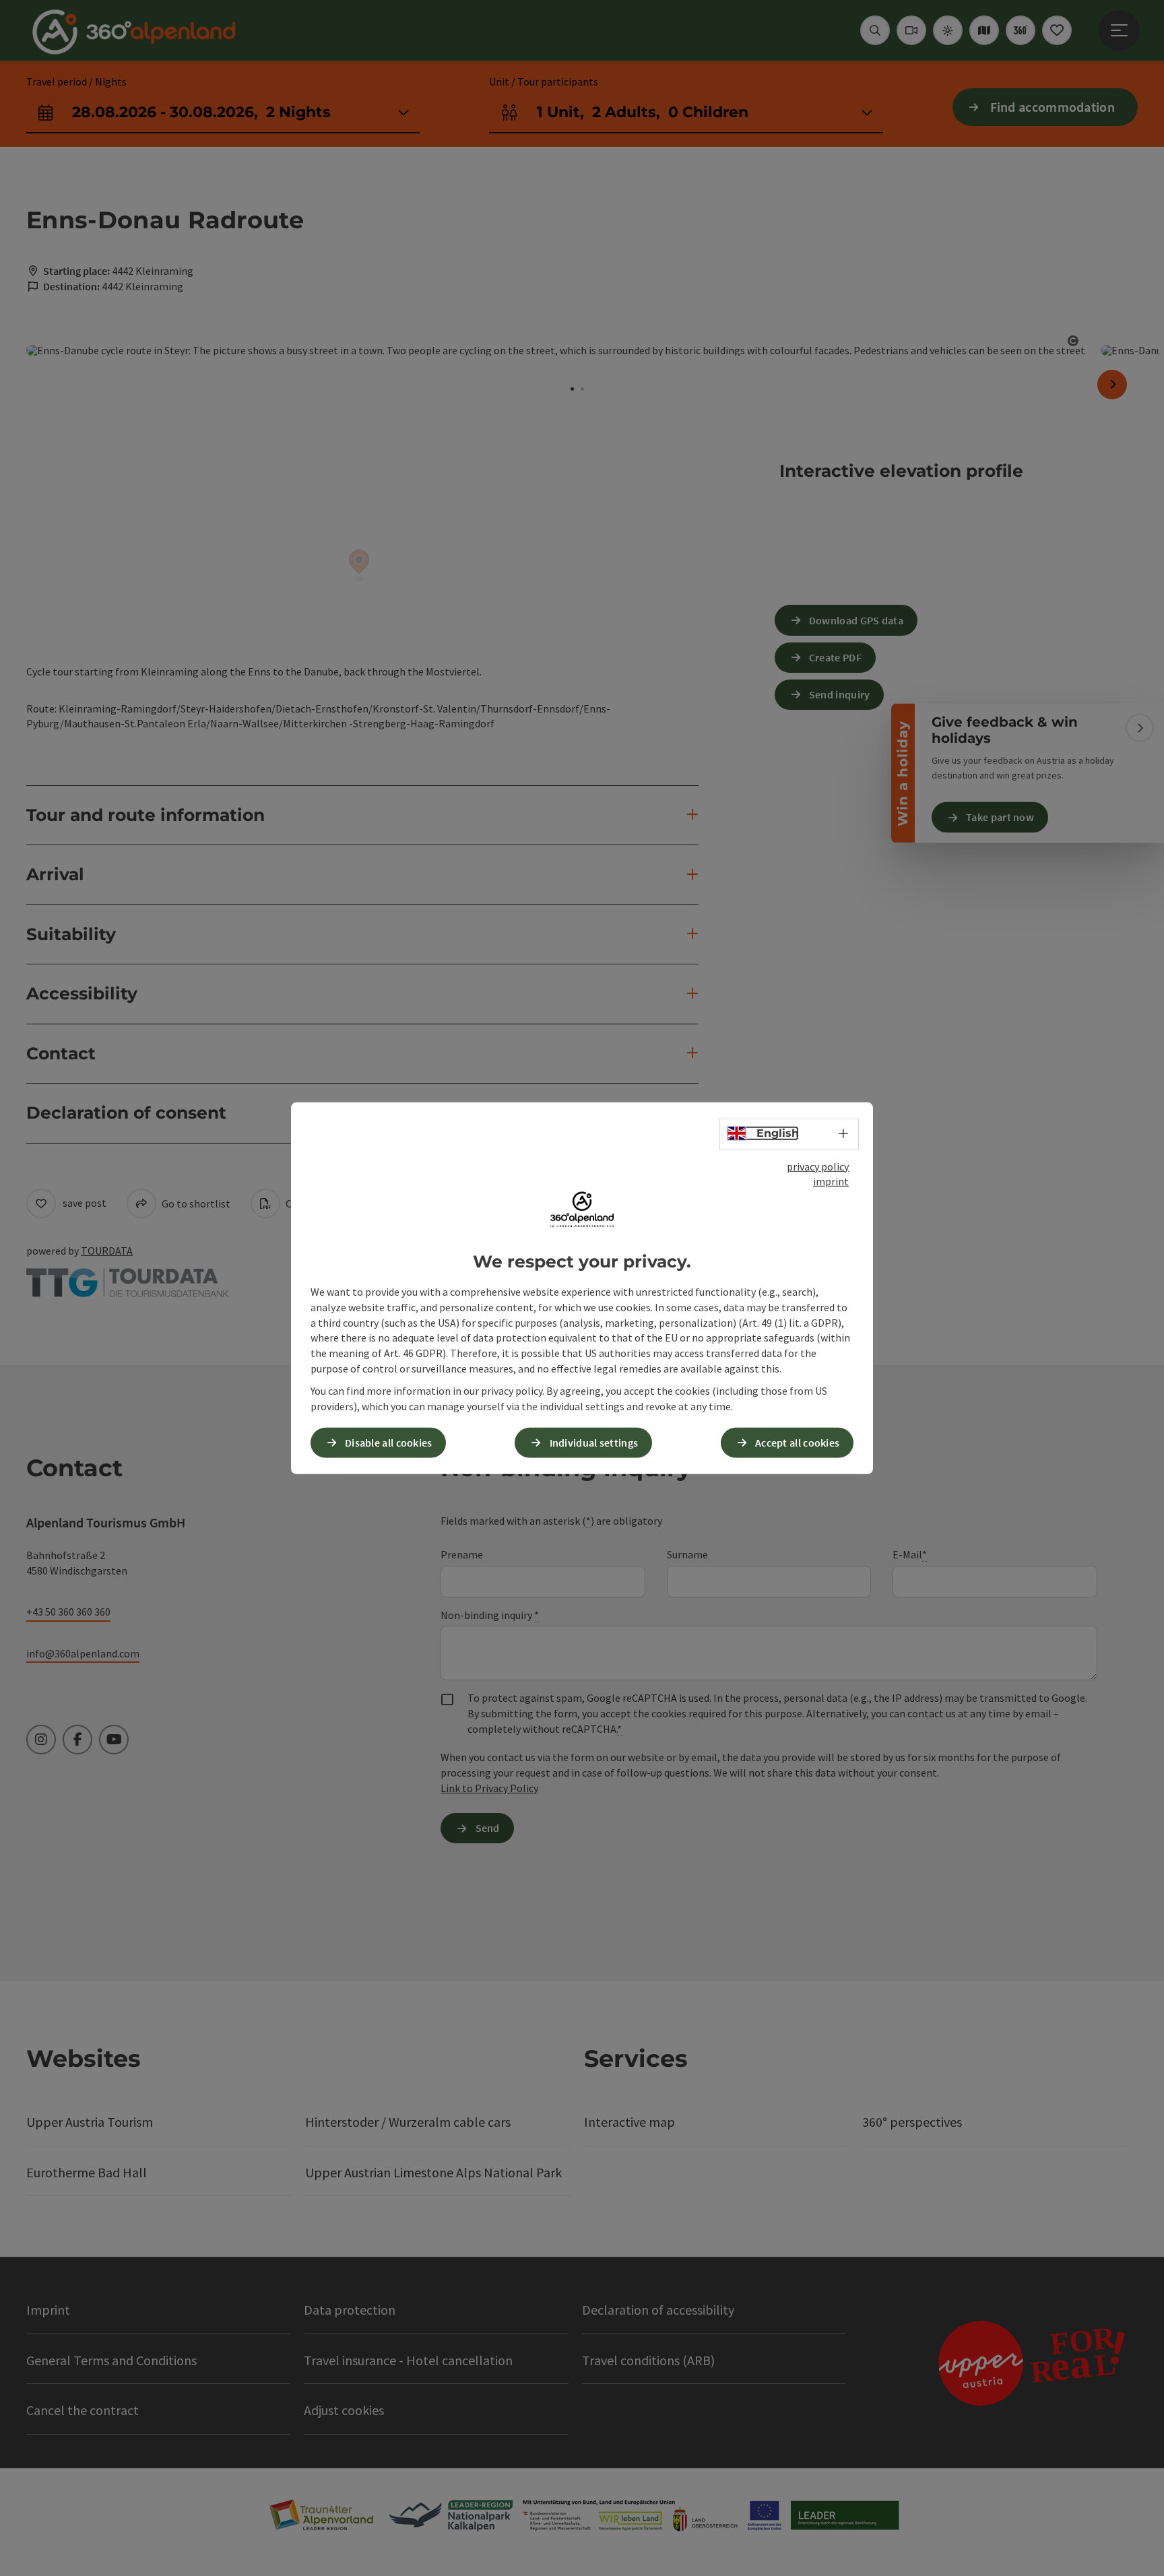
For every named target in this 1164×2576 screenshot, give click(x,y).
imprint (831, 1181)
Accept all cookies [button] (797, 1443)
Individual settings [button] (594, 1443)
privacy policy (818, 1166)
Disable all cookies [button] (389, 1443)
